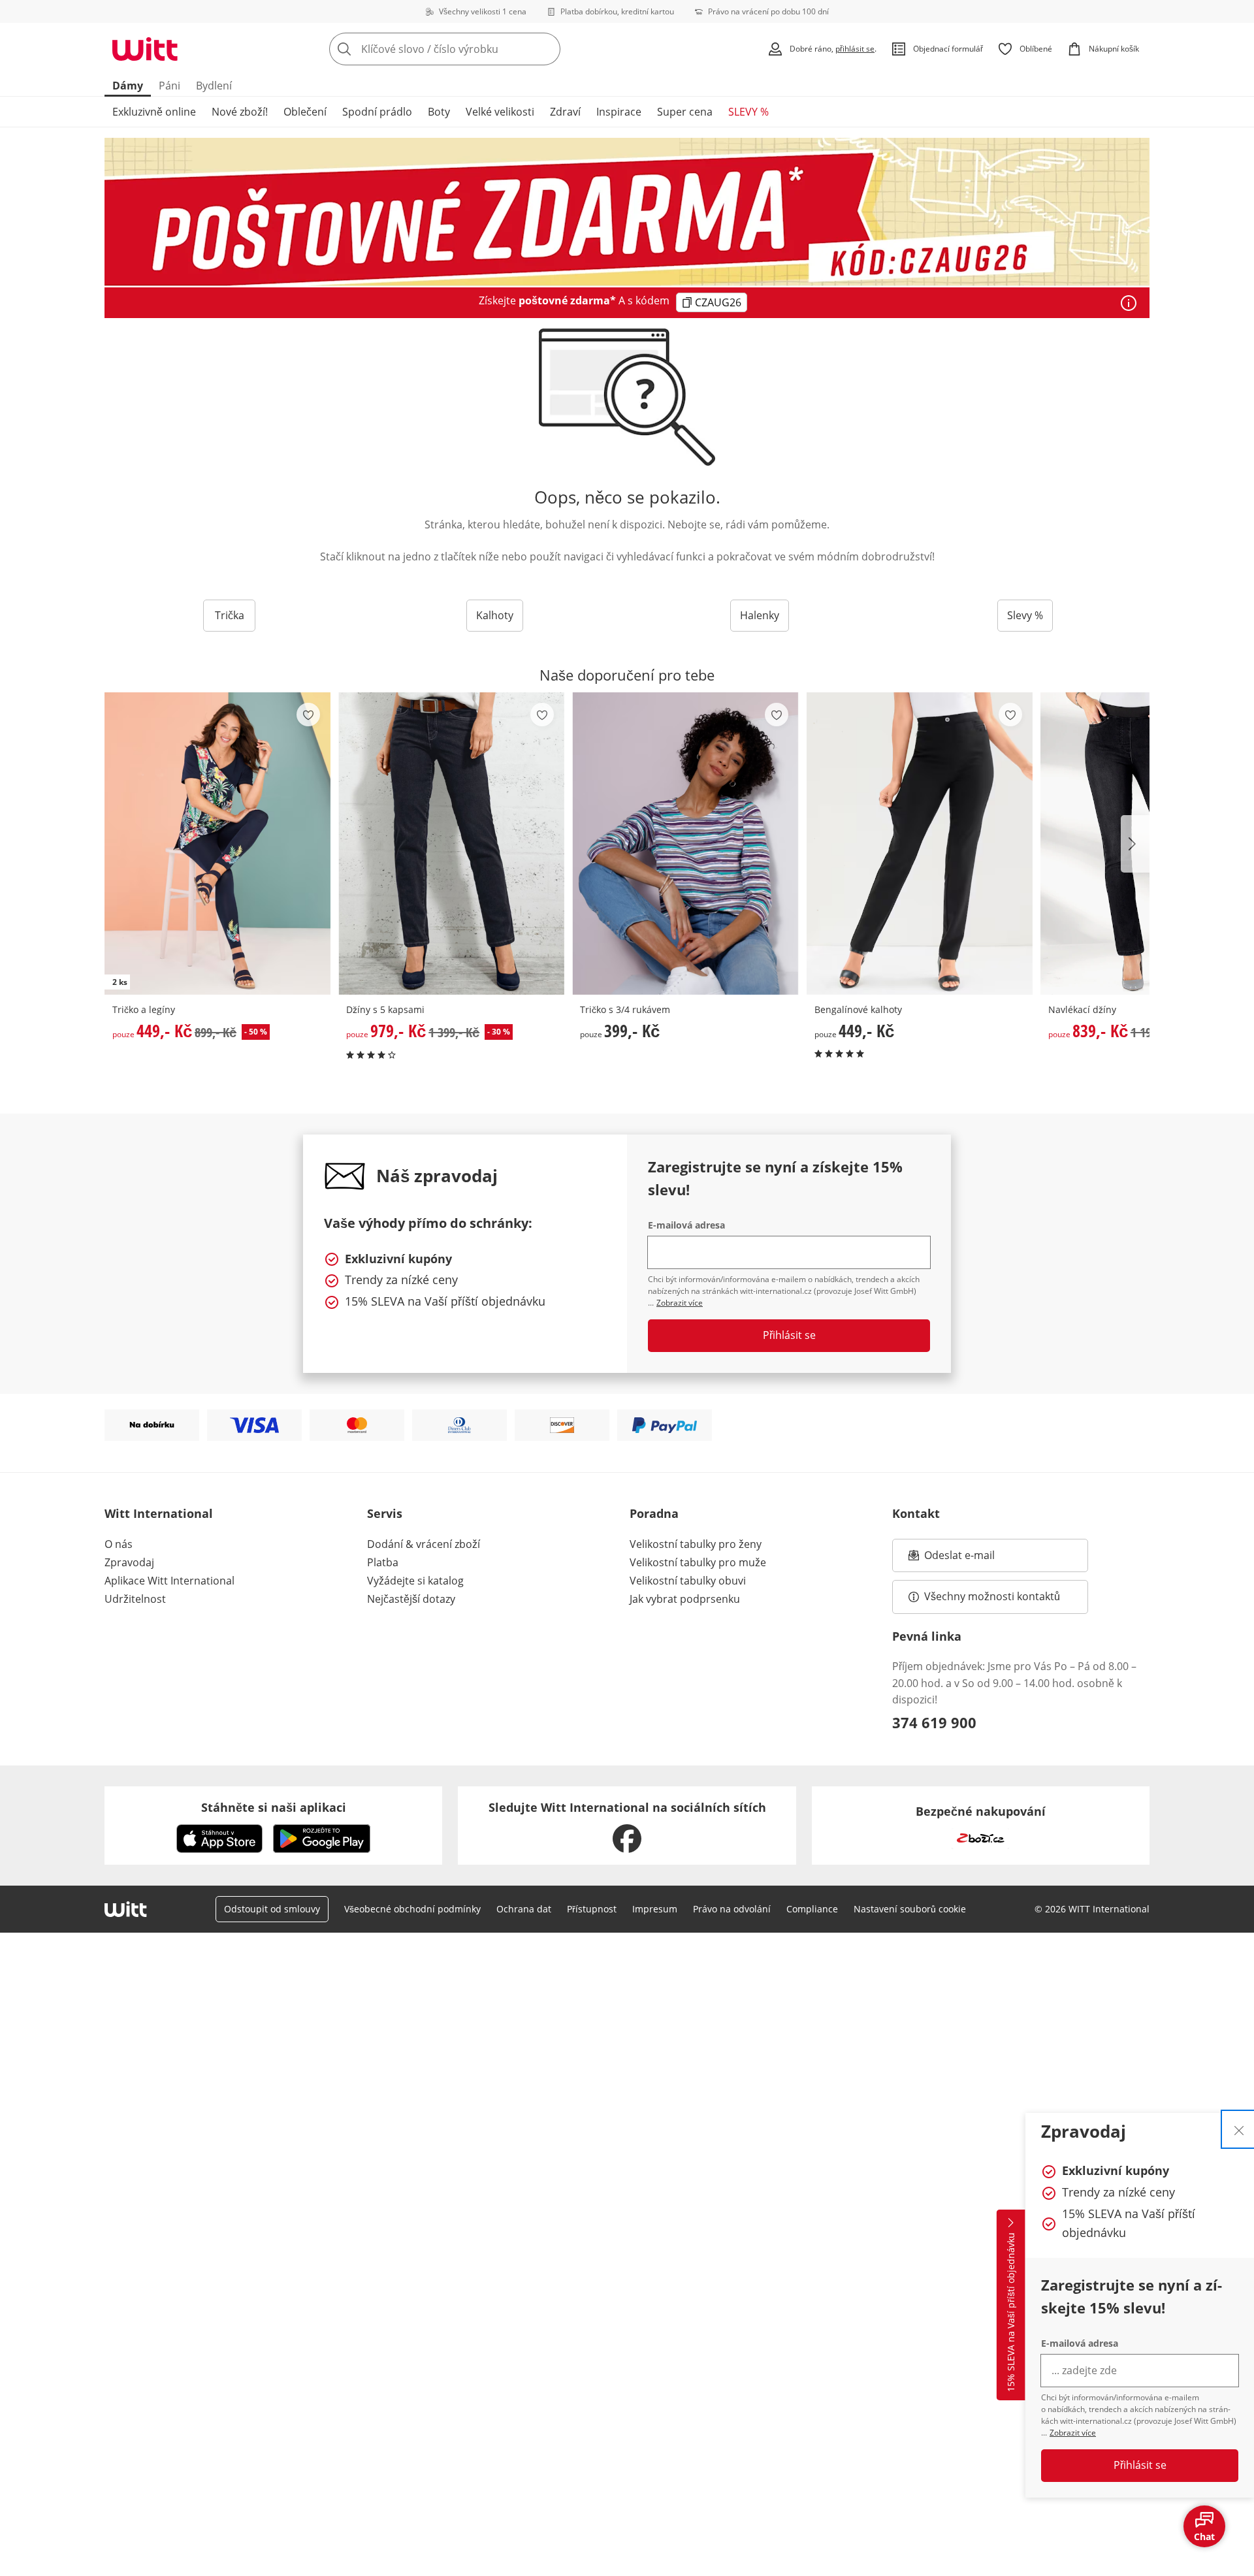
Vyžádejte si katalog (415, 1581)
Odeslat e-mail (976, 1559)
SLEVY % (748, 112)
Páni (169, 86)
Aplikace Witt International (169, 1581)
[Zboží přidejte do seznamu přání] (308, 715)
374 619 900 (934, 1722)
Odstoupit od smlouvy (272, 1909)
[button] (1135, 844)
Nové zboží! (240, 112)
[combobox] (474, 49)
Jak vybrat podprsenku (685, 1599)
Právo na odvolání (732, 1909)
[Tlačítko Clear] (547, 49)
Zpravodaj (129, 1562)
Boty (439, 112)
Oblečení (305, 112)
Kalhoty (495, 615)
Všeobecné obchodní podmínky (412, 1909)
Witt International (159, 1513)
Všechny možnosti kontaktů (992, 1596)
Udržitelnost (135, 1599)
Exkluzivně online (154, 112)
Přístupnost (592, 1909)
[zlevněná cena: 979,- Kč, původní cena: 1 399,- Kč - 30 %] (451, 844)
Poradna (654, 1513)
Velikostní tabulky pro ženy (696, 1544)
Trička (230, 615)
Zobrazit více (1073, 2433)
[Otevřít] (1129, 303)
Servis (385, 1513)
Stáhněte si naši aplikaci (274, 1807)
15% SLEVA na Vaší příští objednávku (1011, 2313)
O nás (119, 1544)
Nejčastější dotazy (411, 1599)
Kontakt (916, 1513)
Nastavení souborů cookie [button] (910, 1909)
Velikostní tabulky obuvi (688, 1581)
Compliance (812, 1909)
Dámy (128, 86)
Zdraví (565, 112)
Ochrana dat (524, 1909)
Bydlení (214, 86)
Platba (383, 1562)
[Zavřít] (1239, 2129)
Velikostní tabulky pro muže (698, 1562)
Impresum (655, 1909)
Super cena (685, 112)
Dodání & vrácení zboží (424, 1544)
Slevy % (1025, 615)
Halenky (760, 615)
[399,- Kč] (685, 844)
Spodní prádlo (377, 112)
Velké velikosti (500, 112)
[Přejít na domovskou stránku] (145, 49)
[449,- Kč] (920, 844)
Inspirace (619, 112)
